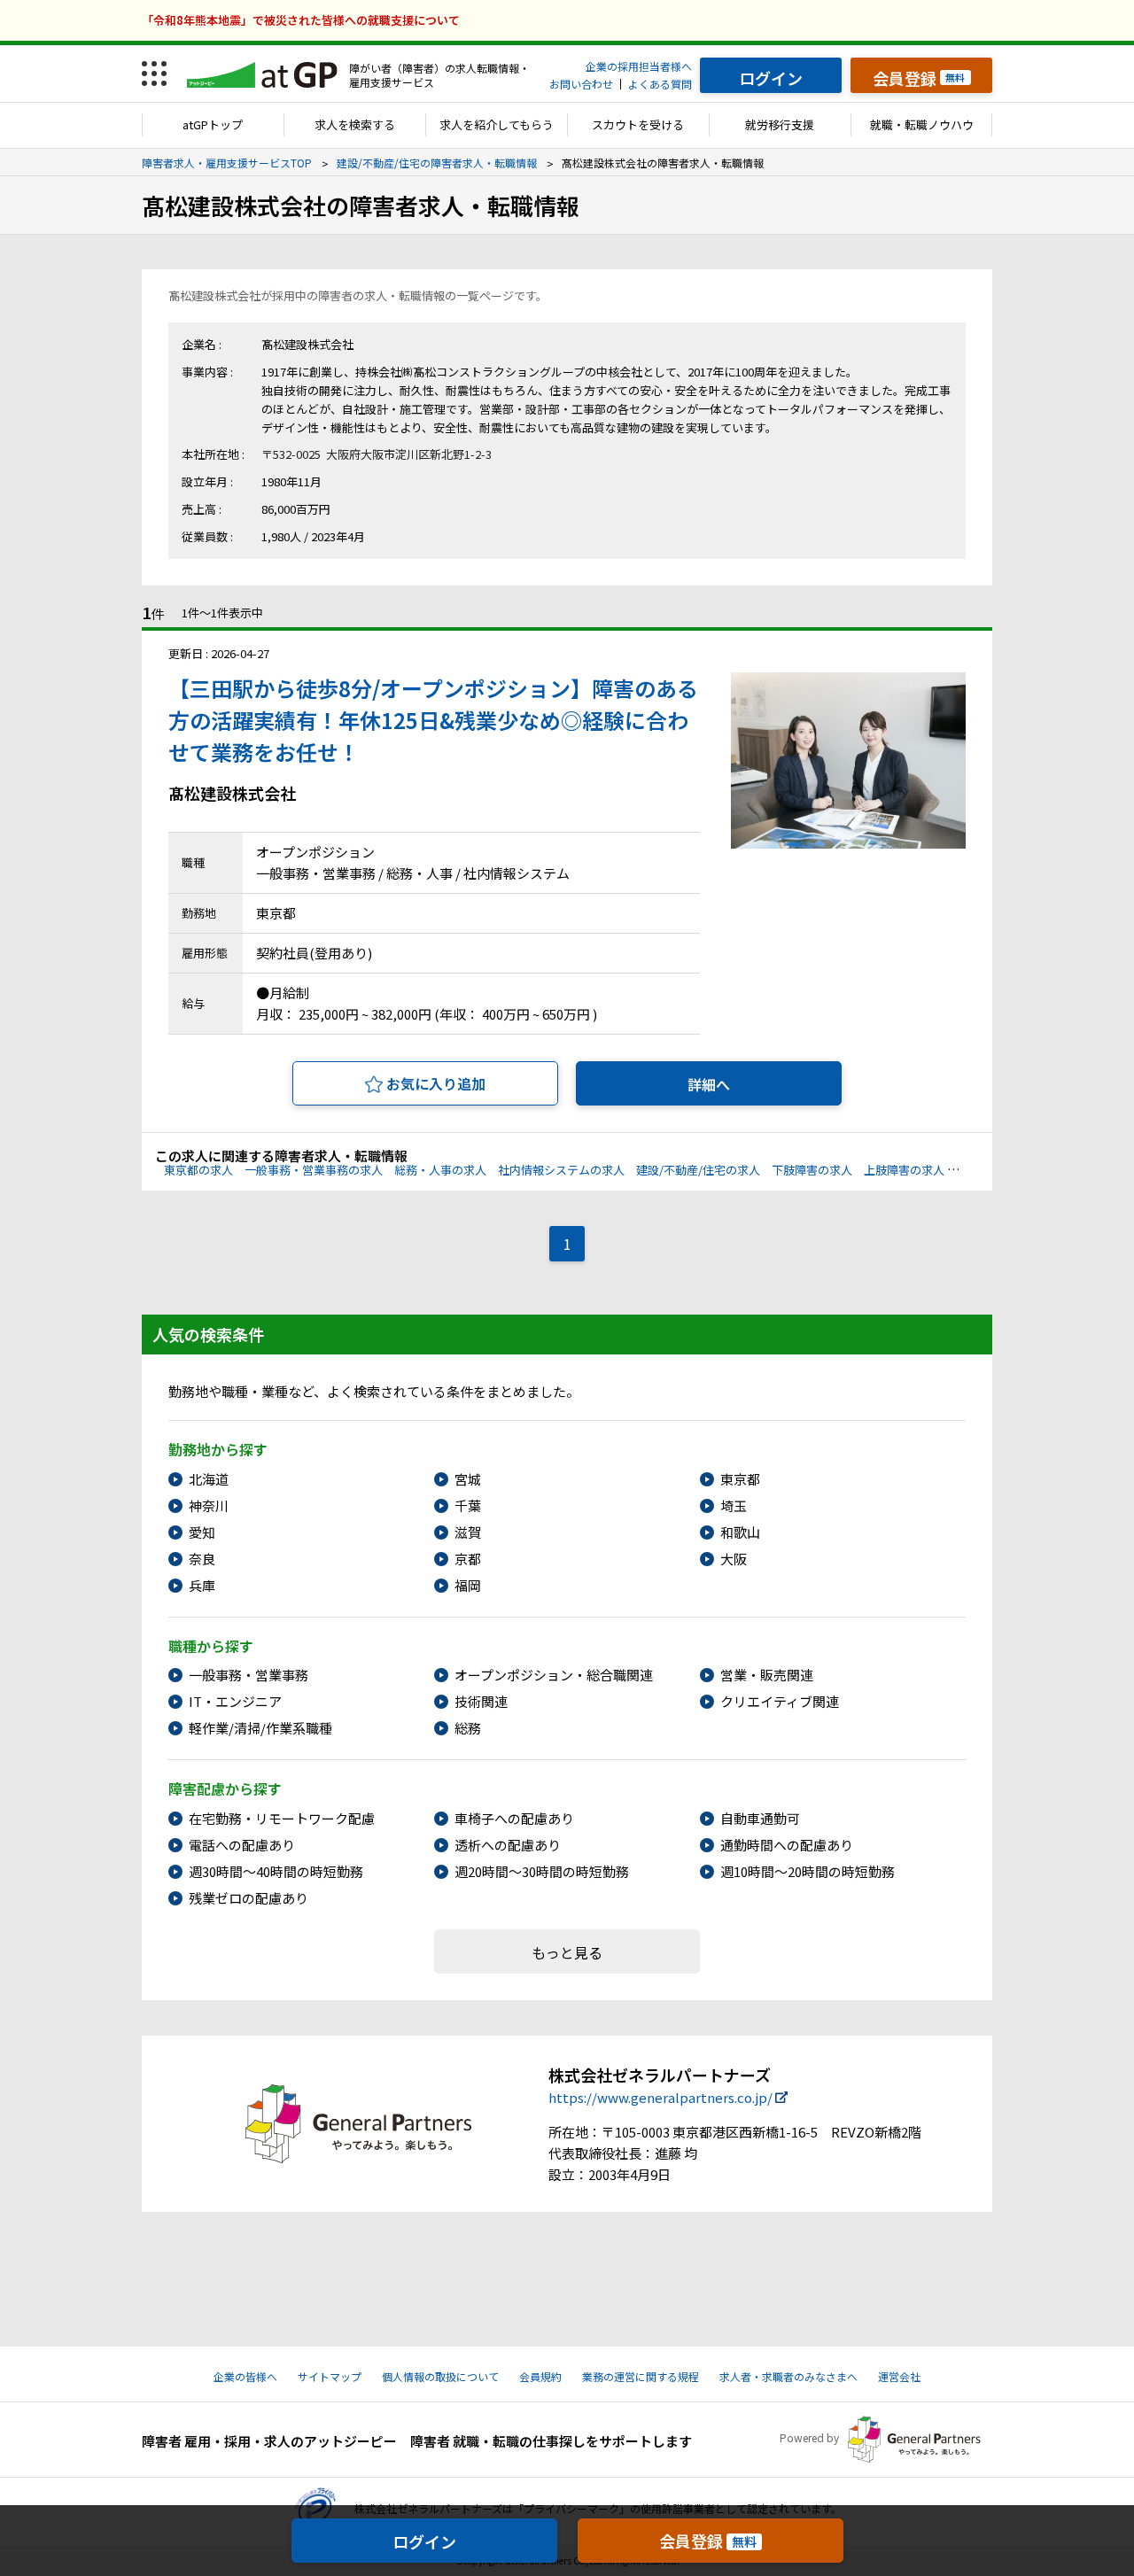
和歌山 (740, 1532)
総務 (468, 1728)
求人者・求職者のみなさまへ (788, 2376)
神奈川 (209, 1505)
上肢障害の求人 (904, 1170)
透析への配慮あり (508, 1845)
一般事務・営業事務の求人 (314, 1170)
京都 (468, 1559)
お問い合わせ (581, 84)
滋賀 (468, 1532)
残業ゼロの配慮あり (249, 1898)
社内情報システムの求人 (561, 1170)
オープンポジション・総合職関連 (554, 1675)
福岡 (468, 1585)
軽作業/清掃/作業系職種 (260, 1728)
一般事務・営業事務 (249, 1675)
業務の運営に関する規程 (641, 2376)
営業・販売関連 (767, 1675)
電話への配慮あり (242, 1845)
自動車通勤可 (760, 1818)
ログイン (424, 2541)
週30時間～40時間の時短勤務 (276, 1871)
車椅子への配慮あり (514, 1818)
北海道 (209, 1479)
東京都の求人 (198, 1170)
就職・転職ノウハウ (922, 124)
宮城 (468, 1479)
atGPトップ (213, 124)
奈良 (202, 1559)
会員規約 (540, 2376)
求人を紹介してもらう (497, 124)
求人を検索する (355, 124)
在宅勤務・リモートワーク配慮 (282, 1818)
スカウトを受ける (638, 124)
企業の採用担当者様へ (639, 66)
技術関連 (481, 1701)
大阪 (734, 1559)
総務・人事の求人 (440, 1170)
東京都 (740, 1479)
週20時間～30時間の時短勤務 (542, 1871)
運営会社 (899, 2376)
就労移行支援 (780, 124)
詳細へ (709, 1084)
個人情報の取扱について (440, 2376)
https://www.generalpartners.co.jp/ (660, 2097)
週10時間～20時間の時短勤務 (808, 1871)
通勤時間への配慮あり (787, 1845)
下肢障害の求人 (812, 1170)
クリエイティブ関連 (780, 1701)
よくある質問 (660, 84)
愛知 (202, 1532)
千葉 (468, 1505)
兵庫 (202, 1585)
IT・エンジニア (235, 1701)
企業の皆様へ (245, 2376)
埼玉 (734, 1505)
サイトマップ (330, 2376)
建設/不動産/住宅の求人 (698, 1170)
